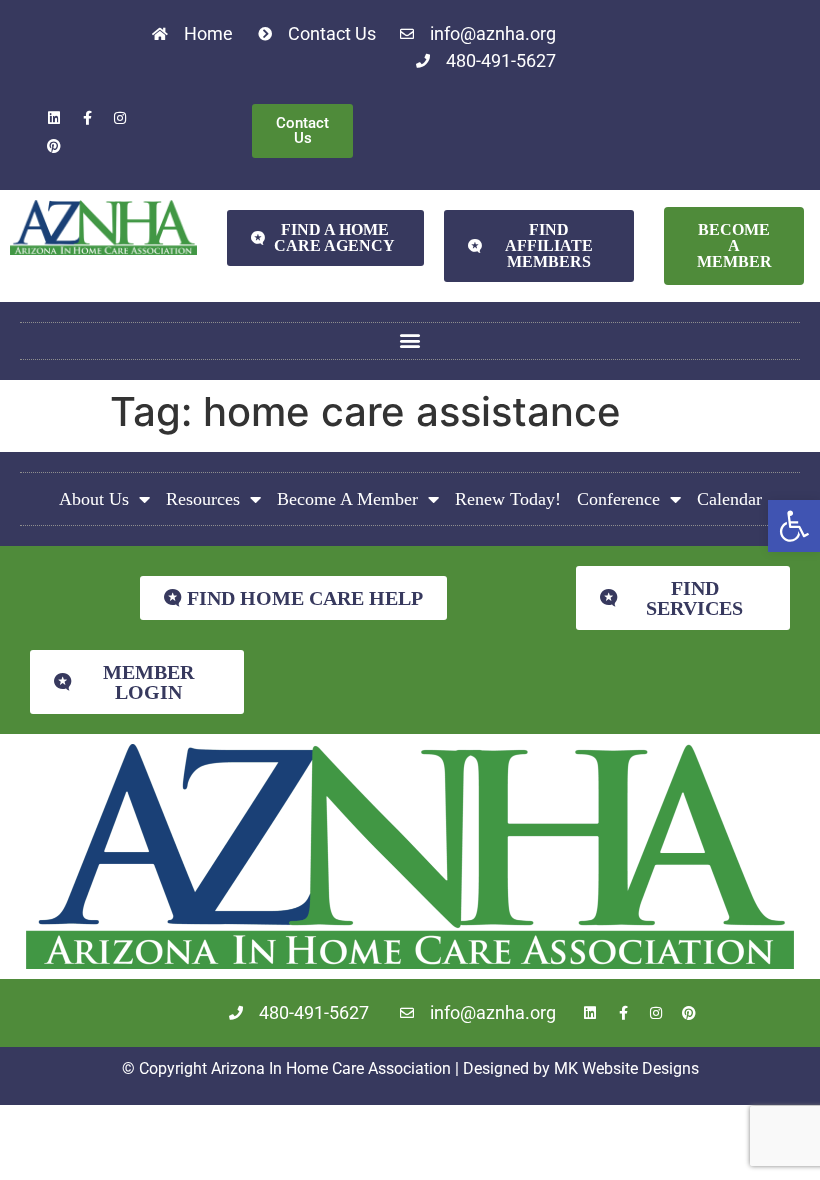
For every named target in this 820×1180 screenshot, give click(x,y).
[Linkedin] (54, 118)
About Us (94, 499)
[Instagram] (120, 118)
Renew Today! (508, 499)
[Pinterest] (54, 146)
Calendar (729, 499)
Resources (203, 499)
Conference (618, 499)
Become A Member (347, 499)
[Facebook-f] (87, 118)
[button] (794, 526)
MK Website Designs (626, 1068)
